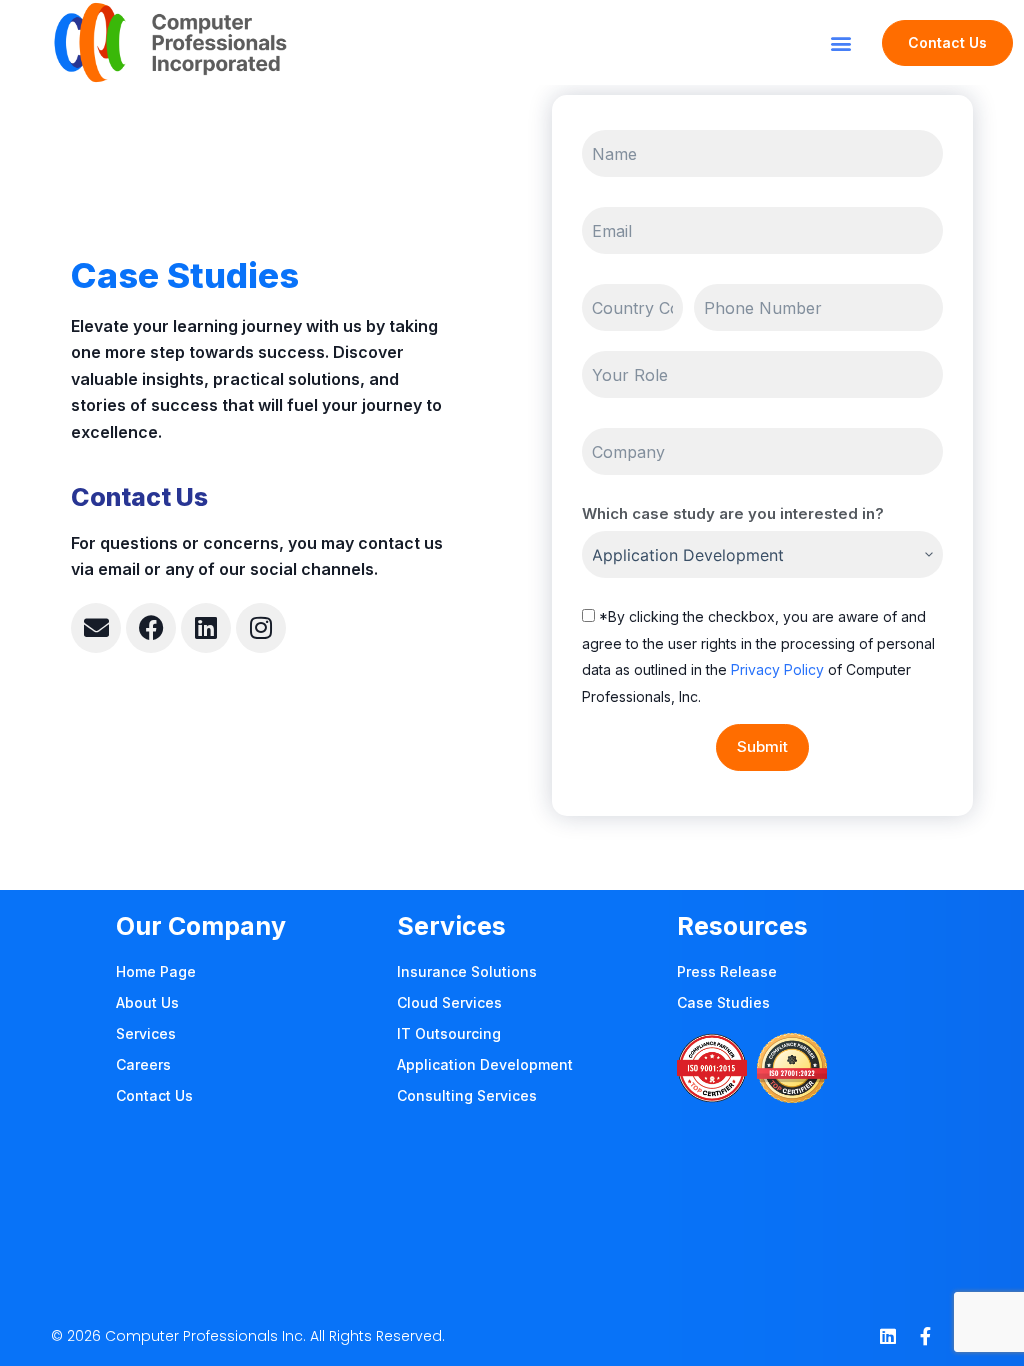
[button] (840, 42)
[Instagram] (261, 628)
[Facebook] (151, 628)
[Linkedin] (206, 628)
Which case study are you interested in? (733, 513)
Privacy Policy (777, 669)
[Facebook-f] (926, 1336)
